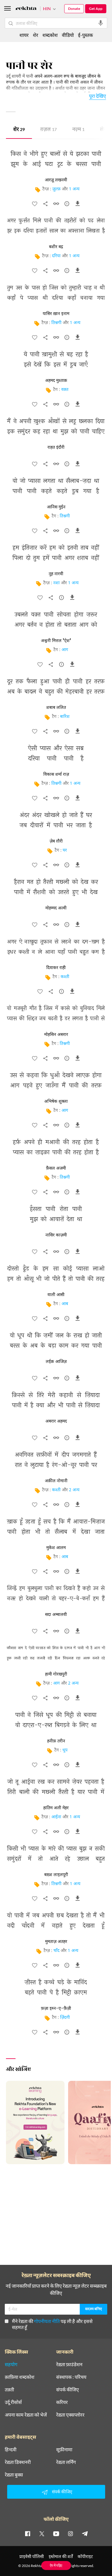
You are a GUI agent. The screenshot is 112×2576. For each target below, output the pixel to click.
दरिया (56, 256)
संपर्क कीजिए (67, 2390)
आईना (56, 1817)
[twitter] (42, 2533)
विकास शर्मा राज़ (56, 775)
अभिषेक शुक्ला (56, 1102)
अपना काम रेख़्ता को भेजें (26, 2415)
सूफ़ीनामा (64, 2450)
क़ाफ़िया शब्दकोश (20, 2377)
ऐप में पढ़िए (56, 2565)
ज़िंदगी (65, 2018)
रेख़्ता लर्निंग (66, 2462)
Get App (96, 9)
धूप (65, 1750)
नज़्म (78, 130)
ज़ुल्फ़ (56, 189)
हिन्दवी (11, 2450)
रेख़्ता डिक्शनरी (18, 2462)
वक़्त (65, 390)
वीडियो (68, 35)
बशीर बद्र (56, 247)
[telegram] (85, 2533)
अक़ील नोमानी (56, 1481)
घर (65, 851)
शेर (19, 130)
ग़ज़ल (49, 130)
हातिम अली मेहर (56, 1808)
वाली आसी (56, 1295)
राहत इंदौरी (56, 448)
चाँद (56, 1951)
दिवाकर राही (56, 968)
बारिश (65, 717)
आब (65, 1304)
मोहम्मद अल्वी (56, 908)
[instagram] (70, 2533)
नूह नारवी (56, 574)
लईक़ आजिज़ (56, 1362)
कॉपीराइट (85, 2556)
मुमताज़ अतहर (56, 1942)
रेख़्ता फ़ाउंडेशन (69, 2364)
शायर (24, 35)
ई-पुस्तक (85, 35)
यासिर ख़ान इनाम (56, 314)
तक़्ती (9, 2390)
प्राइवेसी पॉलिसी (32, 2556)
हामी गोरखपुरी (56, 1674)
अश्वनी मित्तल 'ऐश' (56, 641)
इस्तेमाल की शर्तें (61, 2556)
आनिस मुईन (56, 507)
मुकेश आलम (56, 1548)
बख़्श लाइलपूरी (56, 1875)
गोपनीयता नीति (47, 2321)
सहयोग (11, 2364)
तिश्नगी (56, 323)
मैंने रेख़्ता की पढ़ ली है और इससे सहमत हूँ (52, 2324)
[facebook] (27, 2533)
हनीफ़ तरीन (56, 1741)
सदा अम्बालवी (56, 1615)
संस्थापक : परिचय (71, 2377)
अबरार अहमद (56, 1421)
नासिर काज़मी (56, 1235)
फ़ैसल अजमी (56, 1168)
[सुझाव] (67, 205)
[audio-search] (101, 23)
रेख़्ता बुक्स (14, 2475)
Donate (74, 9)
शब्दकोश (50, 35)
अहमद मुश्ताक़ (56, 381)
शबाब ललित (56, 708)
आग (65, 650)
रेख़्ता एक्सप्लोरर (70, 2415)
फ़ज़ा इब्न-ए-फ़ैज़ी (56, 2009)
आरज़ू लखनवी (56, 180)
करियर (62, 2402)
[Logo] (26, 9)
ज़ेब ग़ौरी (56, 841)
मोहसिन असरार (56, 1035)
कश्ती (65, 977)
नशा (56, 583)
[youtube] (56, 2533)
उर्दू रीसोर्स (13, 2402)
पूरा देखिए (98, 96)
